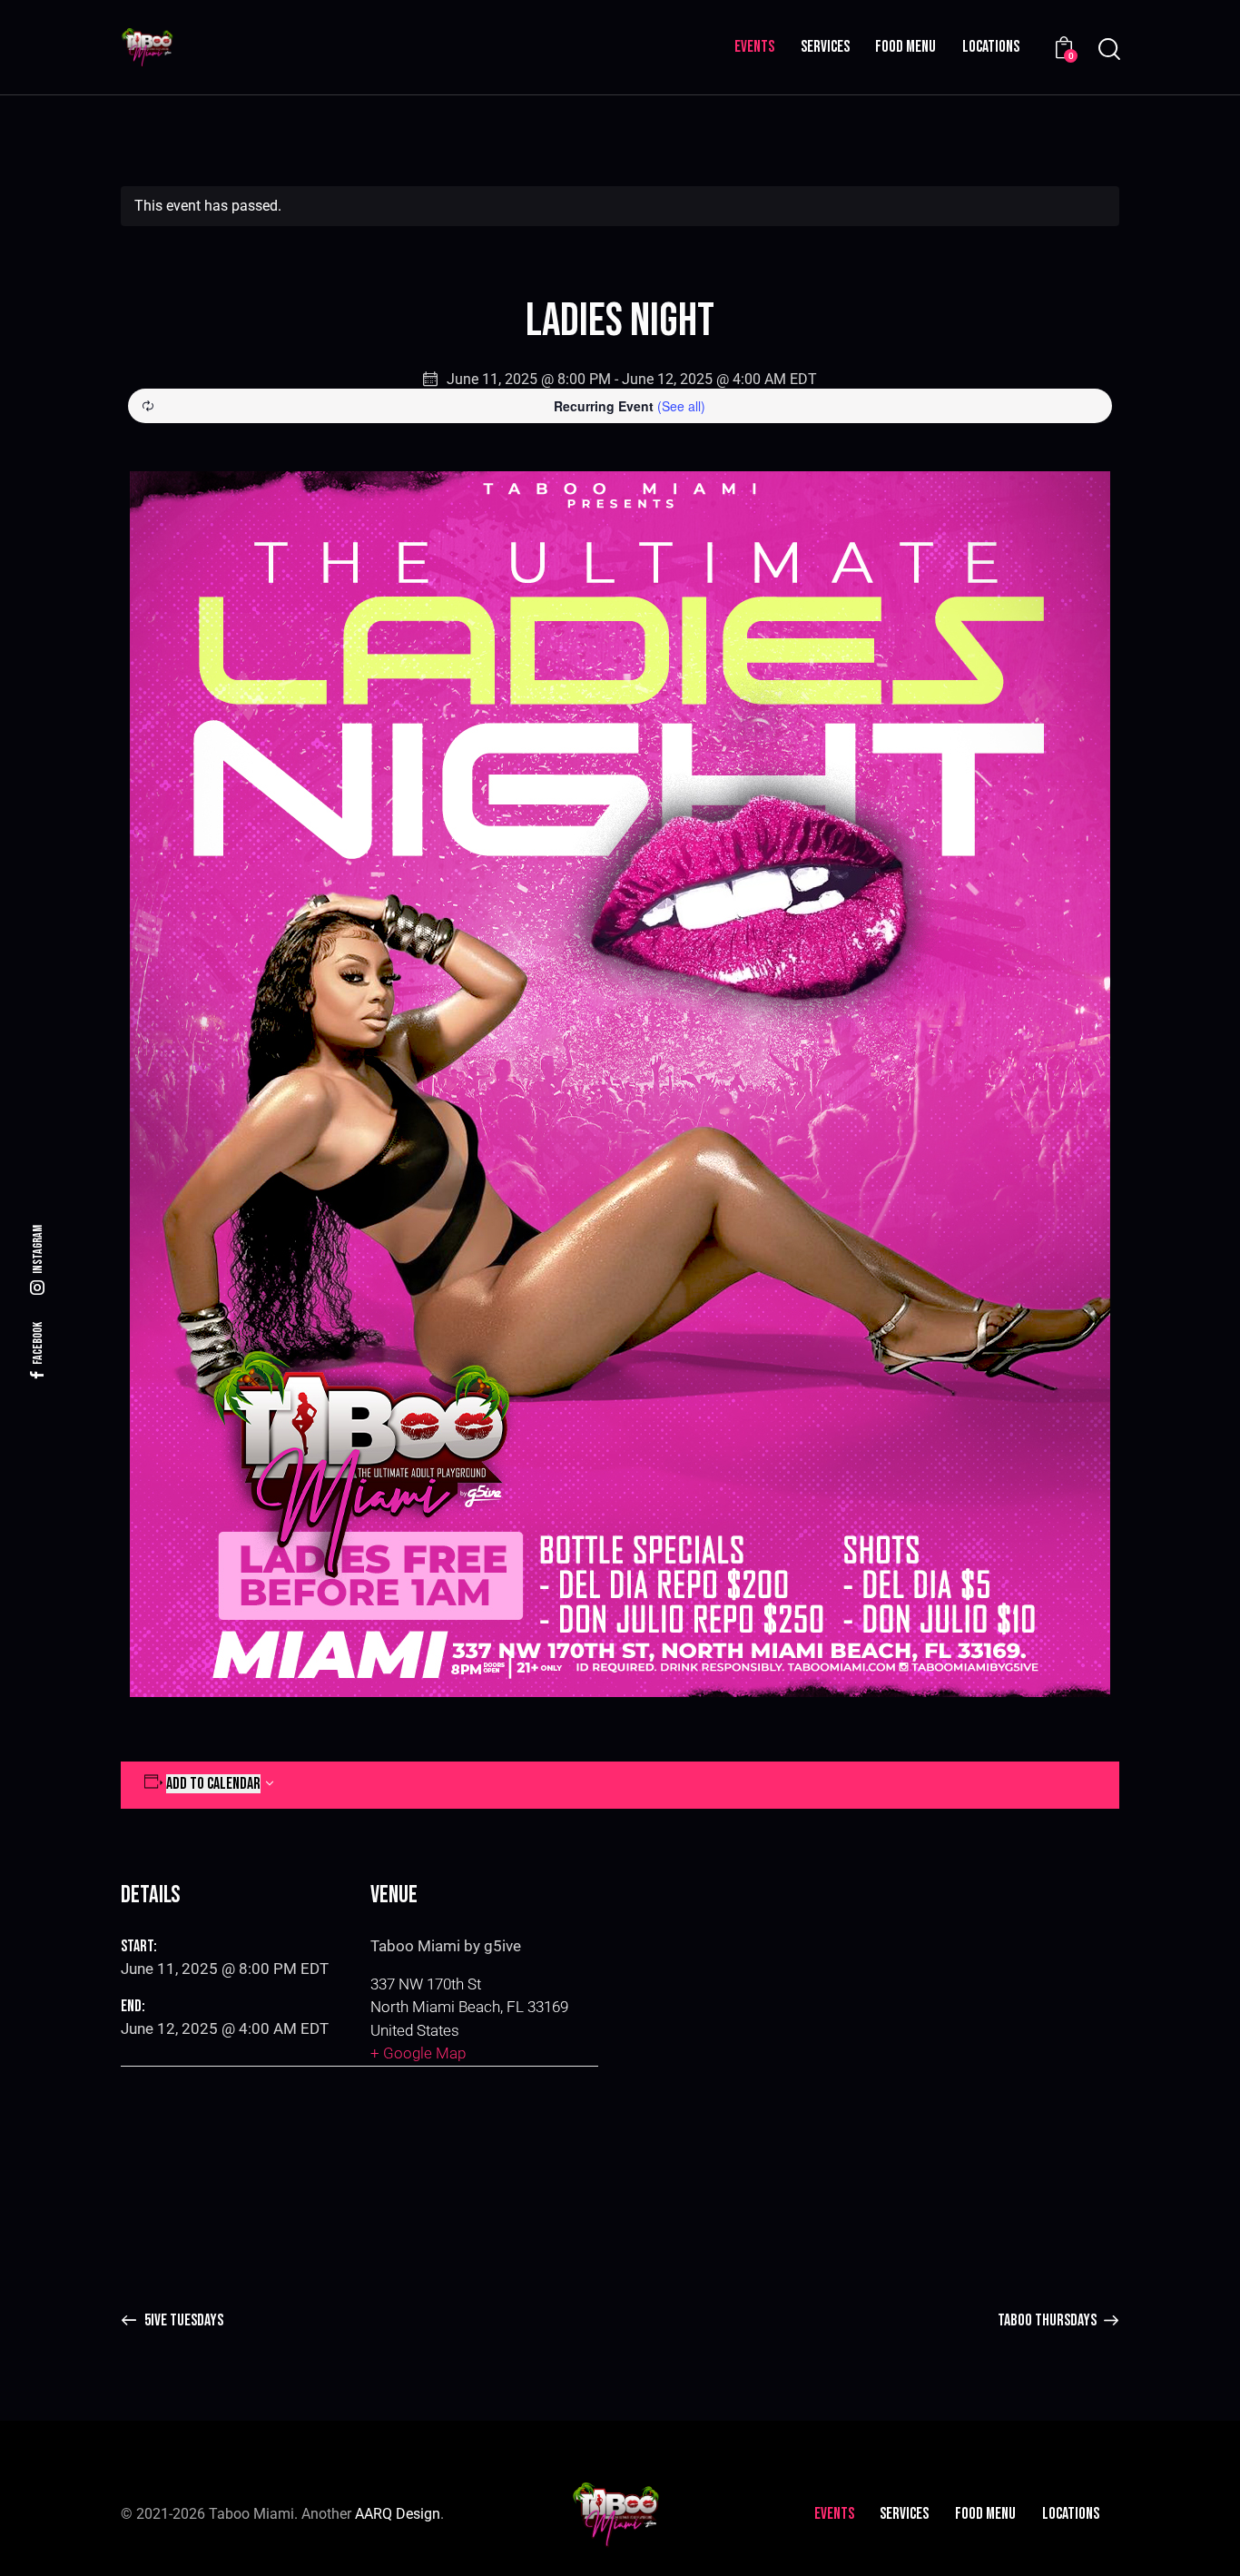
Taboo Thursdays (1048, 2320)
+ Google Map (418, 2053)
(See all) (681, 406)
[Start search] (1108, 49)
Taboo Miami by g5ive (446, 1946)
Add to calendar (213, 1784)
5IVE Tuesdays (182, 2320)
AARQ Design (398, 2514)
